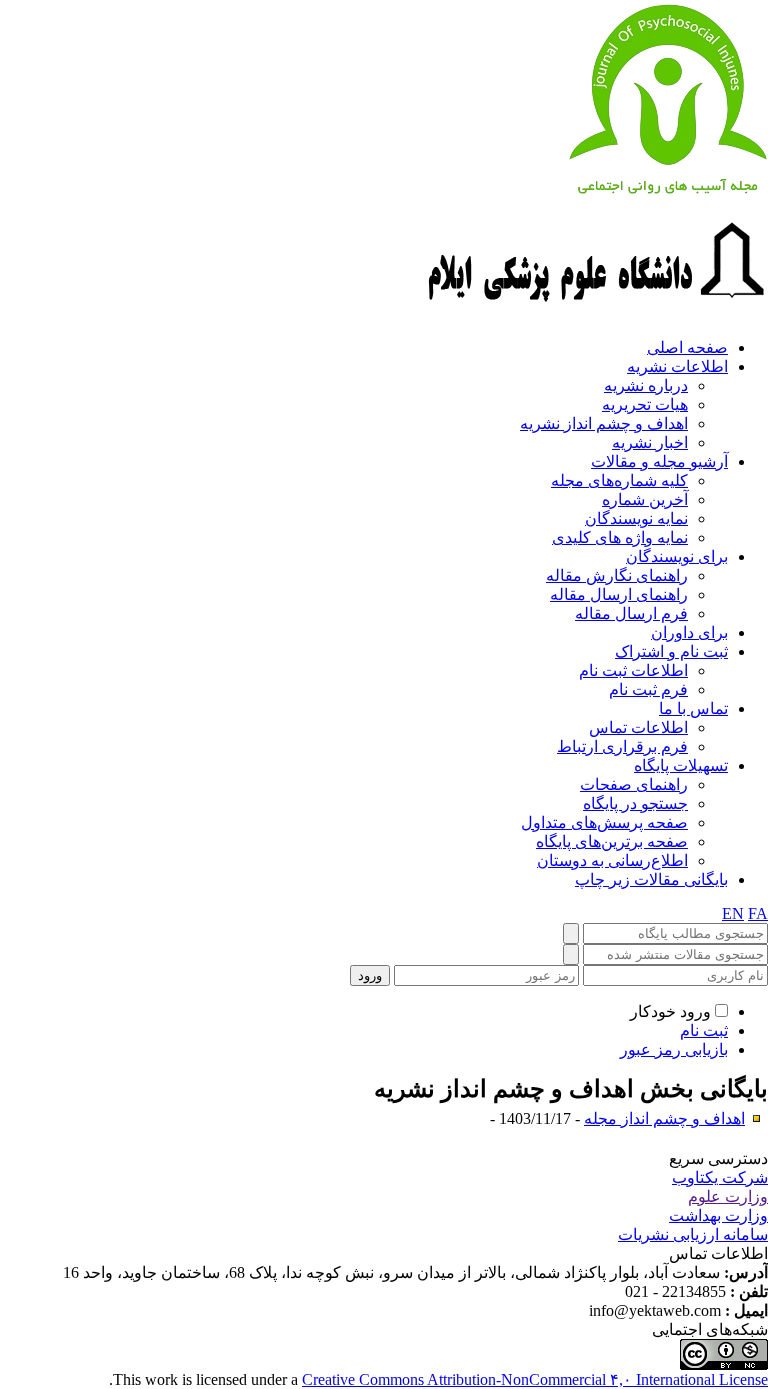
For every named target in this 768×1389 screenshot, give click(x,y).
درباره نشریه (646, 385)
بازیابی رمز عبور (674, 1049)
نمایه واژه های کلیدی (620, 537)
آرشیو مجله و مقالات (659, 461)
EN (733, 913)
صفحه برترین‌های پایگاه (612, 841)
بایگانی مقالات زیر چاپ (651, 879)
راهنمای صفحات (634, 784)
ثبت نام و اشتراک (671, 651)
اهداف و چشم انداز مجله (664, 1118)
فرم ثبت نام (648, 689)
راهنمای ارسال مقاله (619, 594)
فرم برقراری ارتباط (622, 746)
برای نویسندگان (677, 556)
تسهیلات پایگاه (681, 765)
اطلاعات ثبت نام (633, 670)
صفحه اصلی (687, 347)
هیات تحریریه (645, 404)
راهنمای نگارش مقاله (617, 575)
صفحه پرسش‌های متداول (604, 822)
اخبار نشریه (650, 442)
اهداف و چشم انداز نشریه (604, 423)
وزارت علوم (728, 1196)
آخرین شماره (645, 499)
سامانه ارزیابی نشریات (693, 1234)
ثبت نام (704, 1030)
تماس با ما (693, 708)
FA (758, 913)
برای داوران (689, 632)
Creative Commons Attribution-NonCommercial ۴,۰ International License (535, 1379)
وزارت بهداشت (718, 1215)
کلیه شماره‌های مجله (619, 480)
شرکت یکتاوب (720, 1177)
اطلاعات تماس (638, 727)
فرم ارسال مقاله (631, 613)
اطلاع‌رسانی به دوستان (612, 860)
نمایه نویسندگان (636, 518)
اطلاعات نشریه (677, 366)
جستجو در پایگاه (635, 803)
